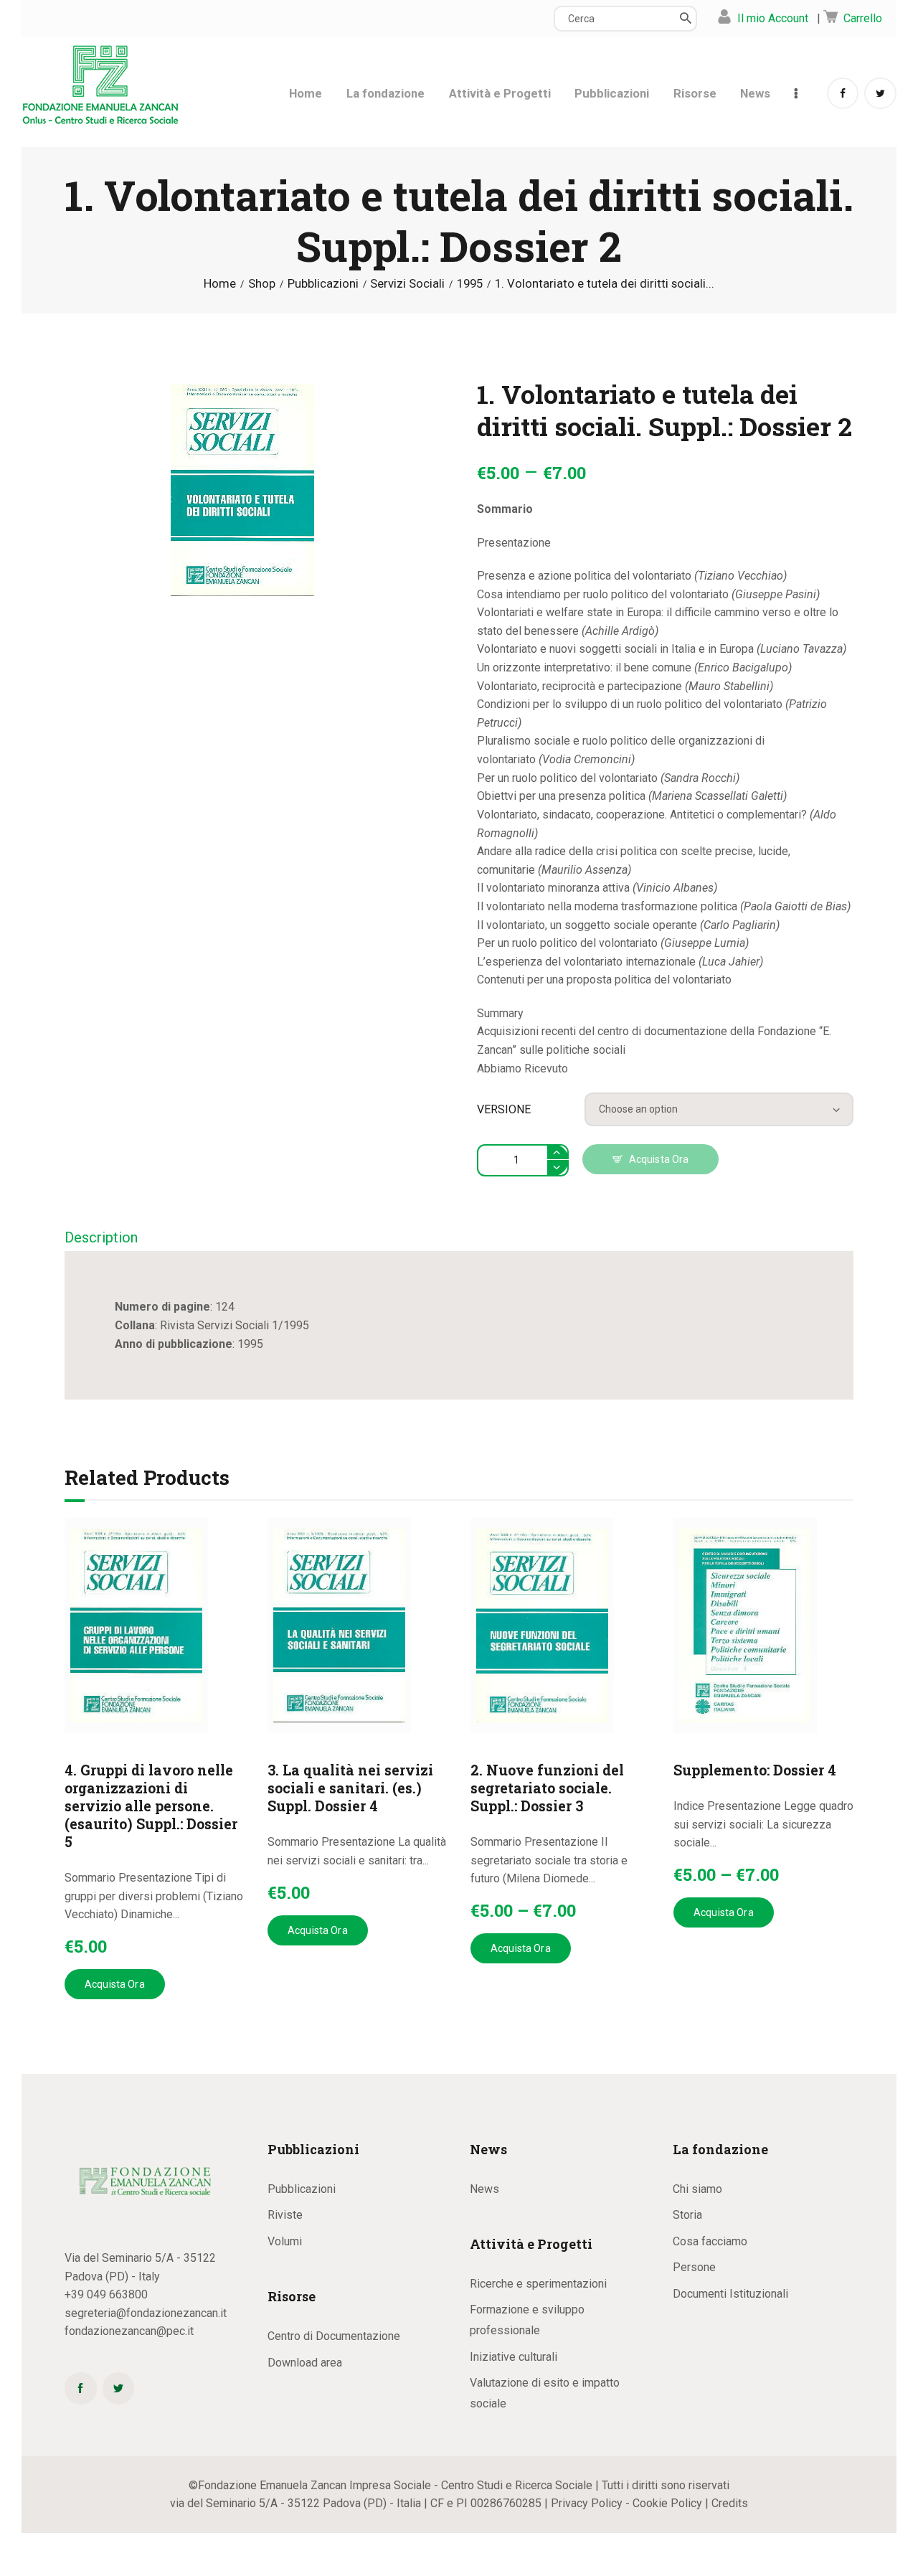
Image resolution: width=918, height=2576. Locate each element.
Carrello (863, 18)
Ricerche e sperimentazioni (538, 2284)
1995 (470, 284)
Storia (687, 2215)
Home (220, 284)
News (484, 2189)
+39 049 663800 (106, 2294)
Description (101, 1237)
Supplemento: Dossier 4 (755, 1770)
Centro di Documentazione (334, 2336)
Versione (504, 1109)
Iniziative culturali (514, 2357)
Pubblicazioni (323, 284)
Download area (305, 2363)
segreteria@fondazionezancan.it (146, 2313)
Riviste (285, 2215)
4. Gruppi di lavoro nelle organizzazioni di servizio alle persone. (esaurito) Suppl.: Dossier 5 (151, 1806)
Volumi (285, 2241)
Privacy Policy (587, 2503)
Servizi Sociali (407, 284)
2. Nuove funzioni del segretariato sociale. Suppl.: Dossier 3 (547, 1788)
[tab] (101, 1239)
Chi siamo (697, 2189)
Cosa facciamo (710, 2241)
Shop (262, 283)
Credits (730, 2503)
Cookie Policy (667, 2503)
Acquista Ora (659, 1159)
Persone (694, 2267)
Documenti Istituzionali (730, 2294)
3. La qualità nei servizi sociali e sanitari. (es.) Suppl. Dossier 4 (350, 1788)
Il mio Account (773, 18)
